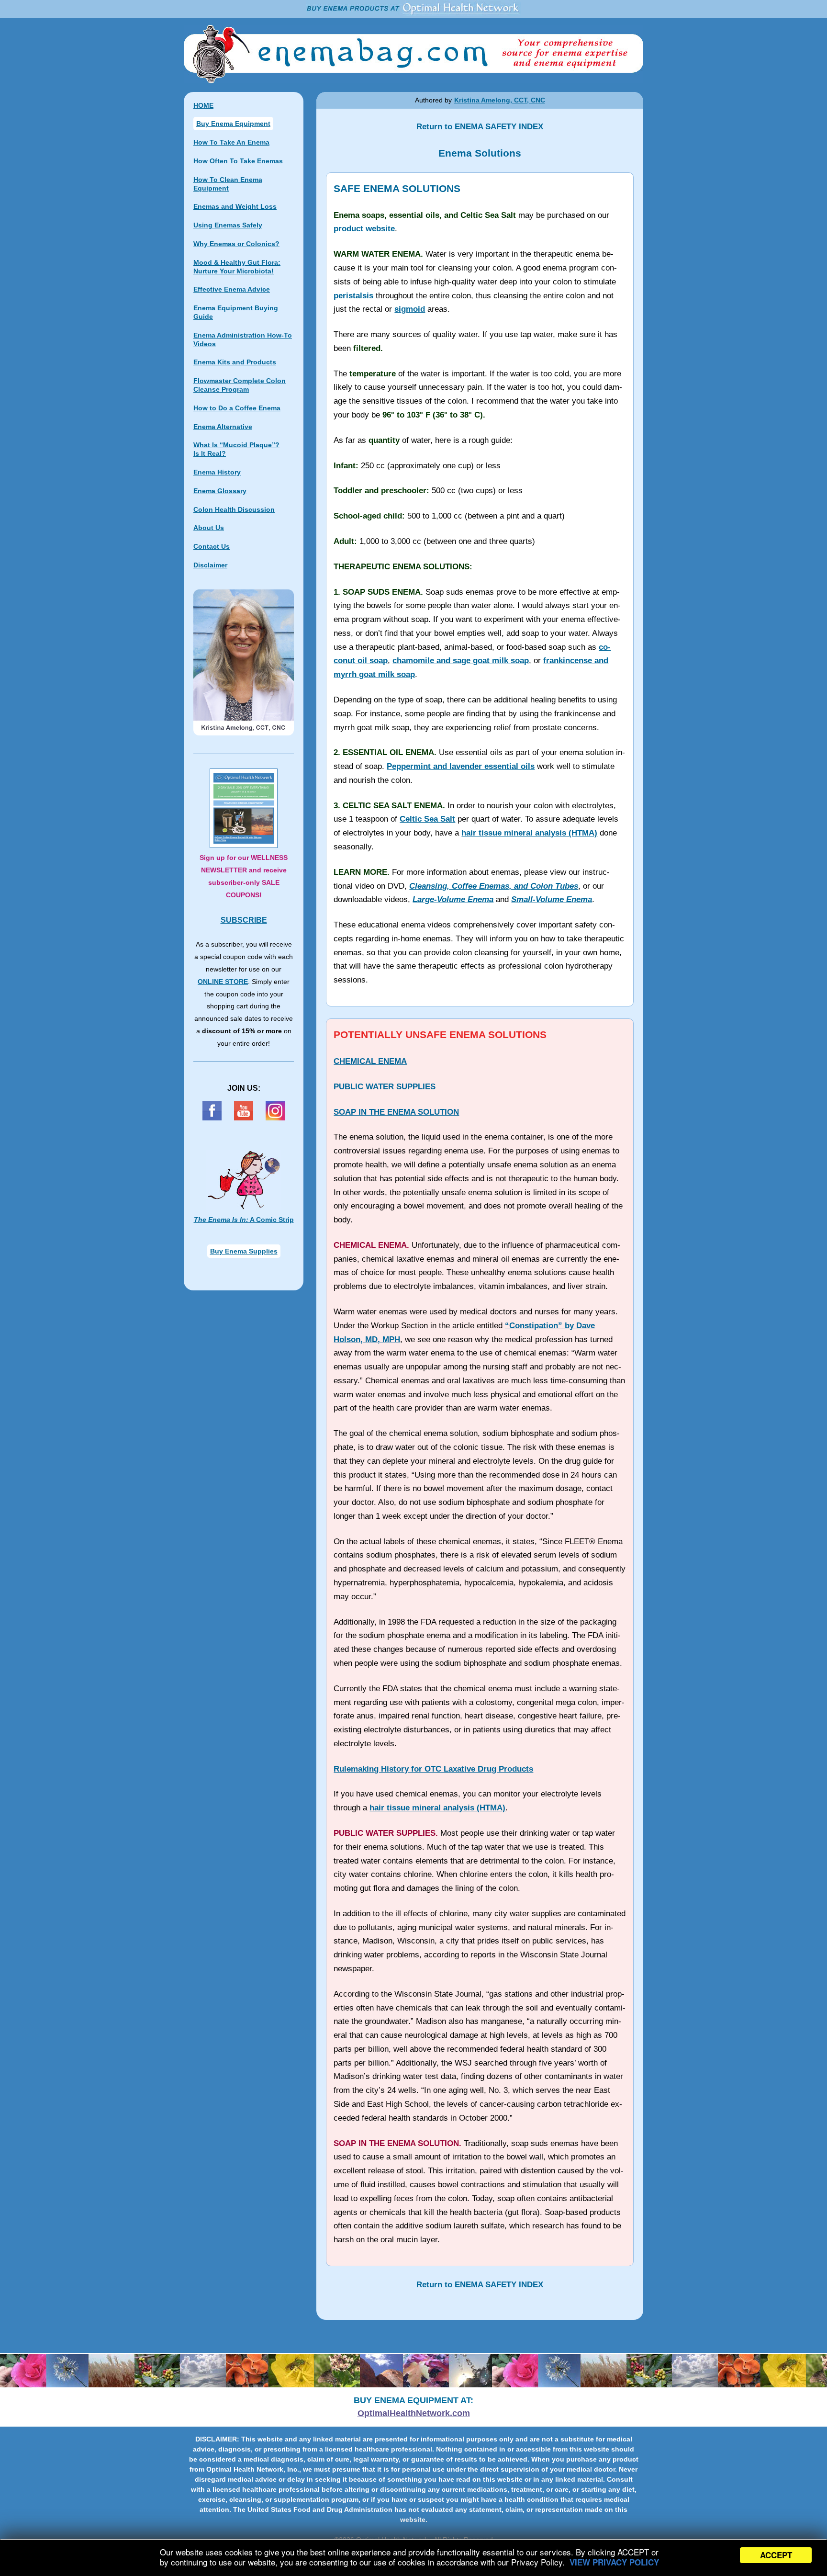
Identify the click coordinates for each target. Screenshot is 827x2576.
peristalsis (353, 296)
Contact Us (212, 546)
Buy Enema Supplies (244, 1251)
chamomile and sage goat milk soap (461, 661)
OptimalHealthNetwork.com (414, 2413)
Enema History (217, 472)
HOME (203, 105)
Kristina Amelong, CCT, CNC (500, 100)
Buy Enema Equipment (233, 124)
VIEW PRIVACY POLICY (614, 2562)
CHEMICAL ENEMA (370, 1061)
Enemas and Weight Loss (235, 206)
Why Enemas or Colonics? (236, 244)
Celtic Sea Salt (427, 819)
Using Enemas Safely (228, 225)
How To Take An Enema (231, 142)
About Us (209, 528)
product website (364, 229)
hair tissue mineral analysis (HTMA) (529, 833)
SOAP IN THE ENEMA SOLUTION (396, 1112)
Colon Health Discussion (234, 509)
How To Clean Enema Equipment (228, 184)
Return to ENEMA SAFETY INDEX (480, 127)
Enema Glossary (220, 491)
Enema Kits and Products (235, 362)
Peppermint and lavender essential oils (461, 766)
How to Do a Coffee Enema (237, 408)
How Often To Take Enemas (238, 161)
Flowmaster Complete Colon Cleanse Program (240, 385)
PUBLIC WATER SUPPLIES (385, 1087)
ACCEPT (776, 2555)
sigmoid (410, 309)
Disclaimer (210, 565)
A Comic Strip (244, 1220)
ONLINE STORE (223, 982)
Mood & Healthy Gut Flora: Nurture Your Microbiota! (237, 267)
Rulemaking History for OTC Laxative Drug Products (433, 1769)
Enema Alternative (223, 427)
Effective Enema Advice (232, 289)
